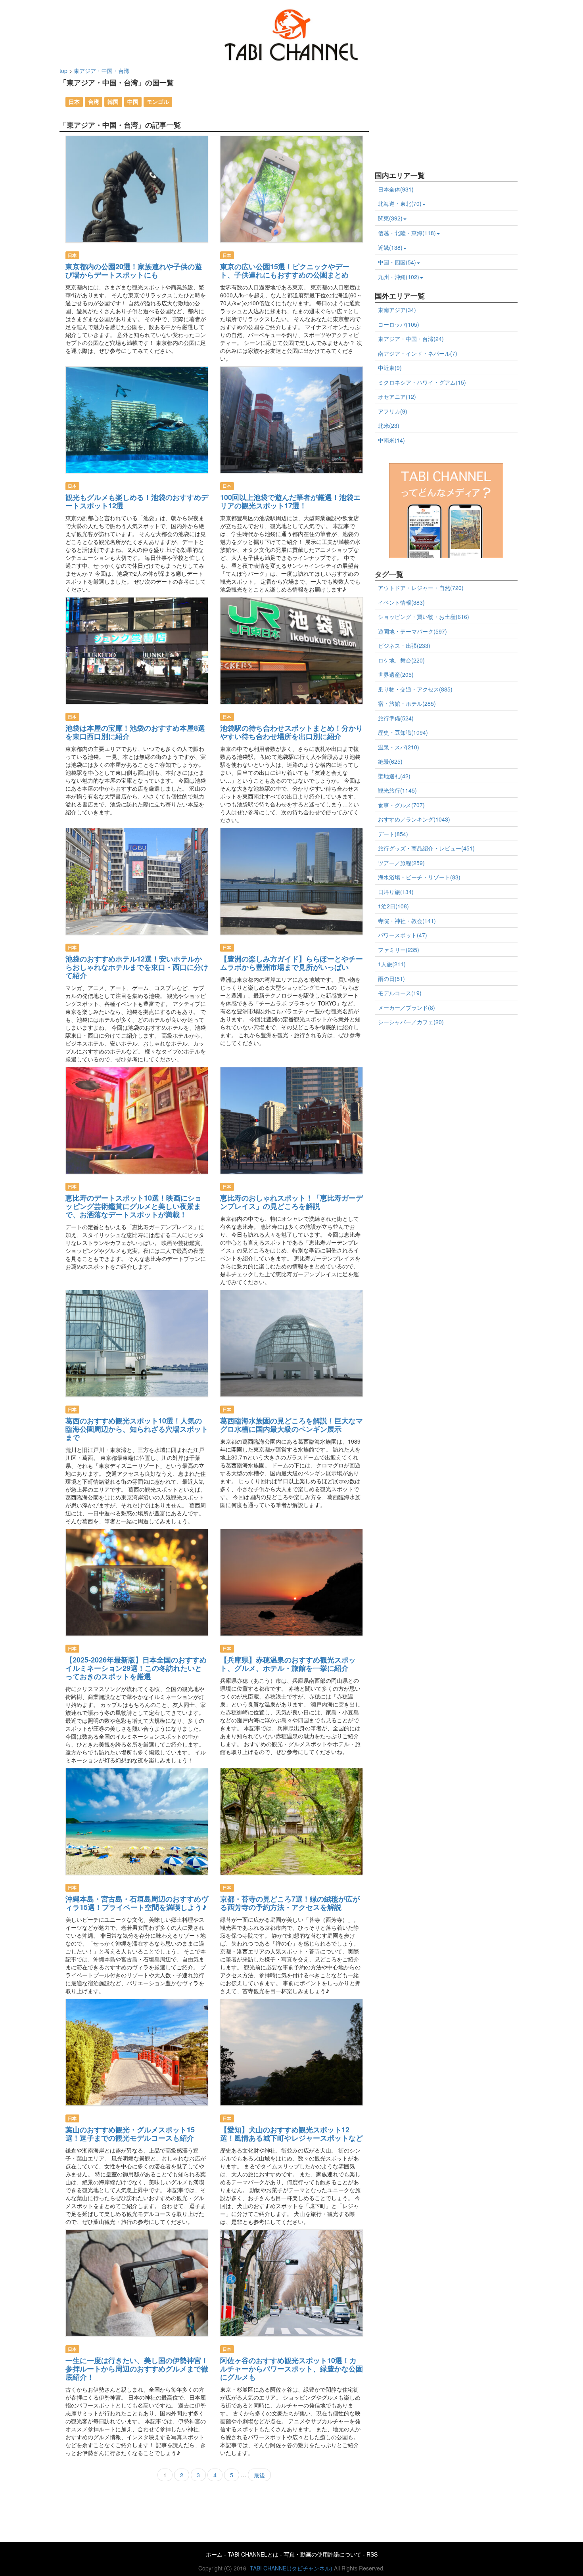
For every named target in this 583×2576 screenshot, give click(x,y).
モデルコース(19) (400, 993)
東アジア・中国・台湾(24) (411, 339)
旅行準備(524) (396, 718)
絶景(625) (390, 761)
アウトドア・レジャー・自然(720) (421, 588)
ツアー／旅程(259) (401, 863)
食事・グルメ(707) (401, 805)
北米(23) (389, 425)
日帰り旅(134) (396, 892)
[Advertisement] (434, 116)
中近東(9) (390, 368)
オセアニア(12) (397, 396)
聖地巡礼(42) (394, 776)
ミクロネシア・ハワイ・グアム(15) (422, 382)
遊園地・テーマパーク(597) (412, 631)
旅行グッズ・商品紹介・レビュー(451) (426, 848)
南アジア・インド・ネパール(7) (418, 353)
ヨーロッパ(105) (399, 324)
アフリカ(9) (393, 411)
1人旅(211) (392, 964)
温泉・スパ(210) (399, 747)
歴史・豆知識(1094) (403, 732)
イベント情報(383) (401, 602)
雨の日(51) (391, 979)
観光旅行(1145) (397, 790)
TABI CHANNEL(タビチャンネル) (291, 2568)
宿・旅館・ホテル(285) (407, 703)
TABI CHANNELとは (253, 2554)
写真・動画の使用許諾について (322, 2554)
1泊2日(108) (393, 906)
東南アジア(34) (397, 310)
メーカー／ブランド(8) (407, 1007)
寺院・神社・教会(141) (407, 921)
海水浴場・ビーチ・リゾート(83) (419, 877)
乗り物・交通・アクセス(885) (415, 689)
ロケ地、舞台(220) (401, 660)
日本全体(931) (396, 189)
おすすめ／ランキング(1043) (414, 819)
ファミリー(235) (399, 950)
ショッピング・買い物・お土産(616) (424, 617)
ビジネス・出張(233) (404, 645)
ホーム (214, 2554)
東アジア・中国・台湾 (102, 71)
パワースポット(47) (403, 935)
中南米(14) (391, 440)
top (63, 71)
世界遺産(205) (396, 674)
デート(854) (393, 834)
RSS (372, 2554)
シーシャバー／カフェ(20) (411, 1022)
